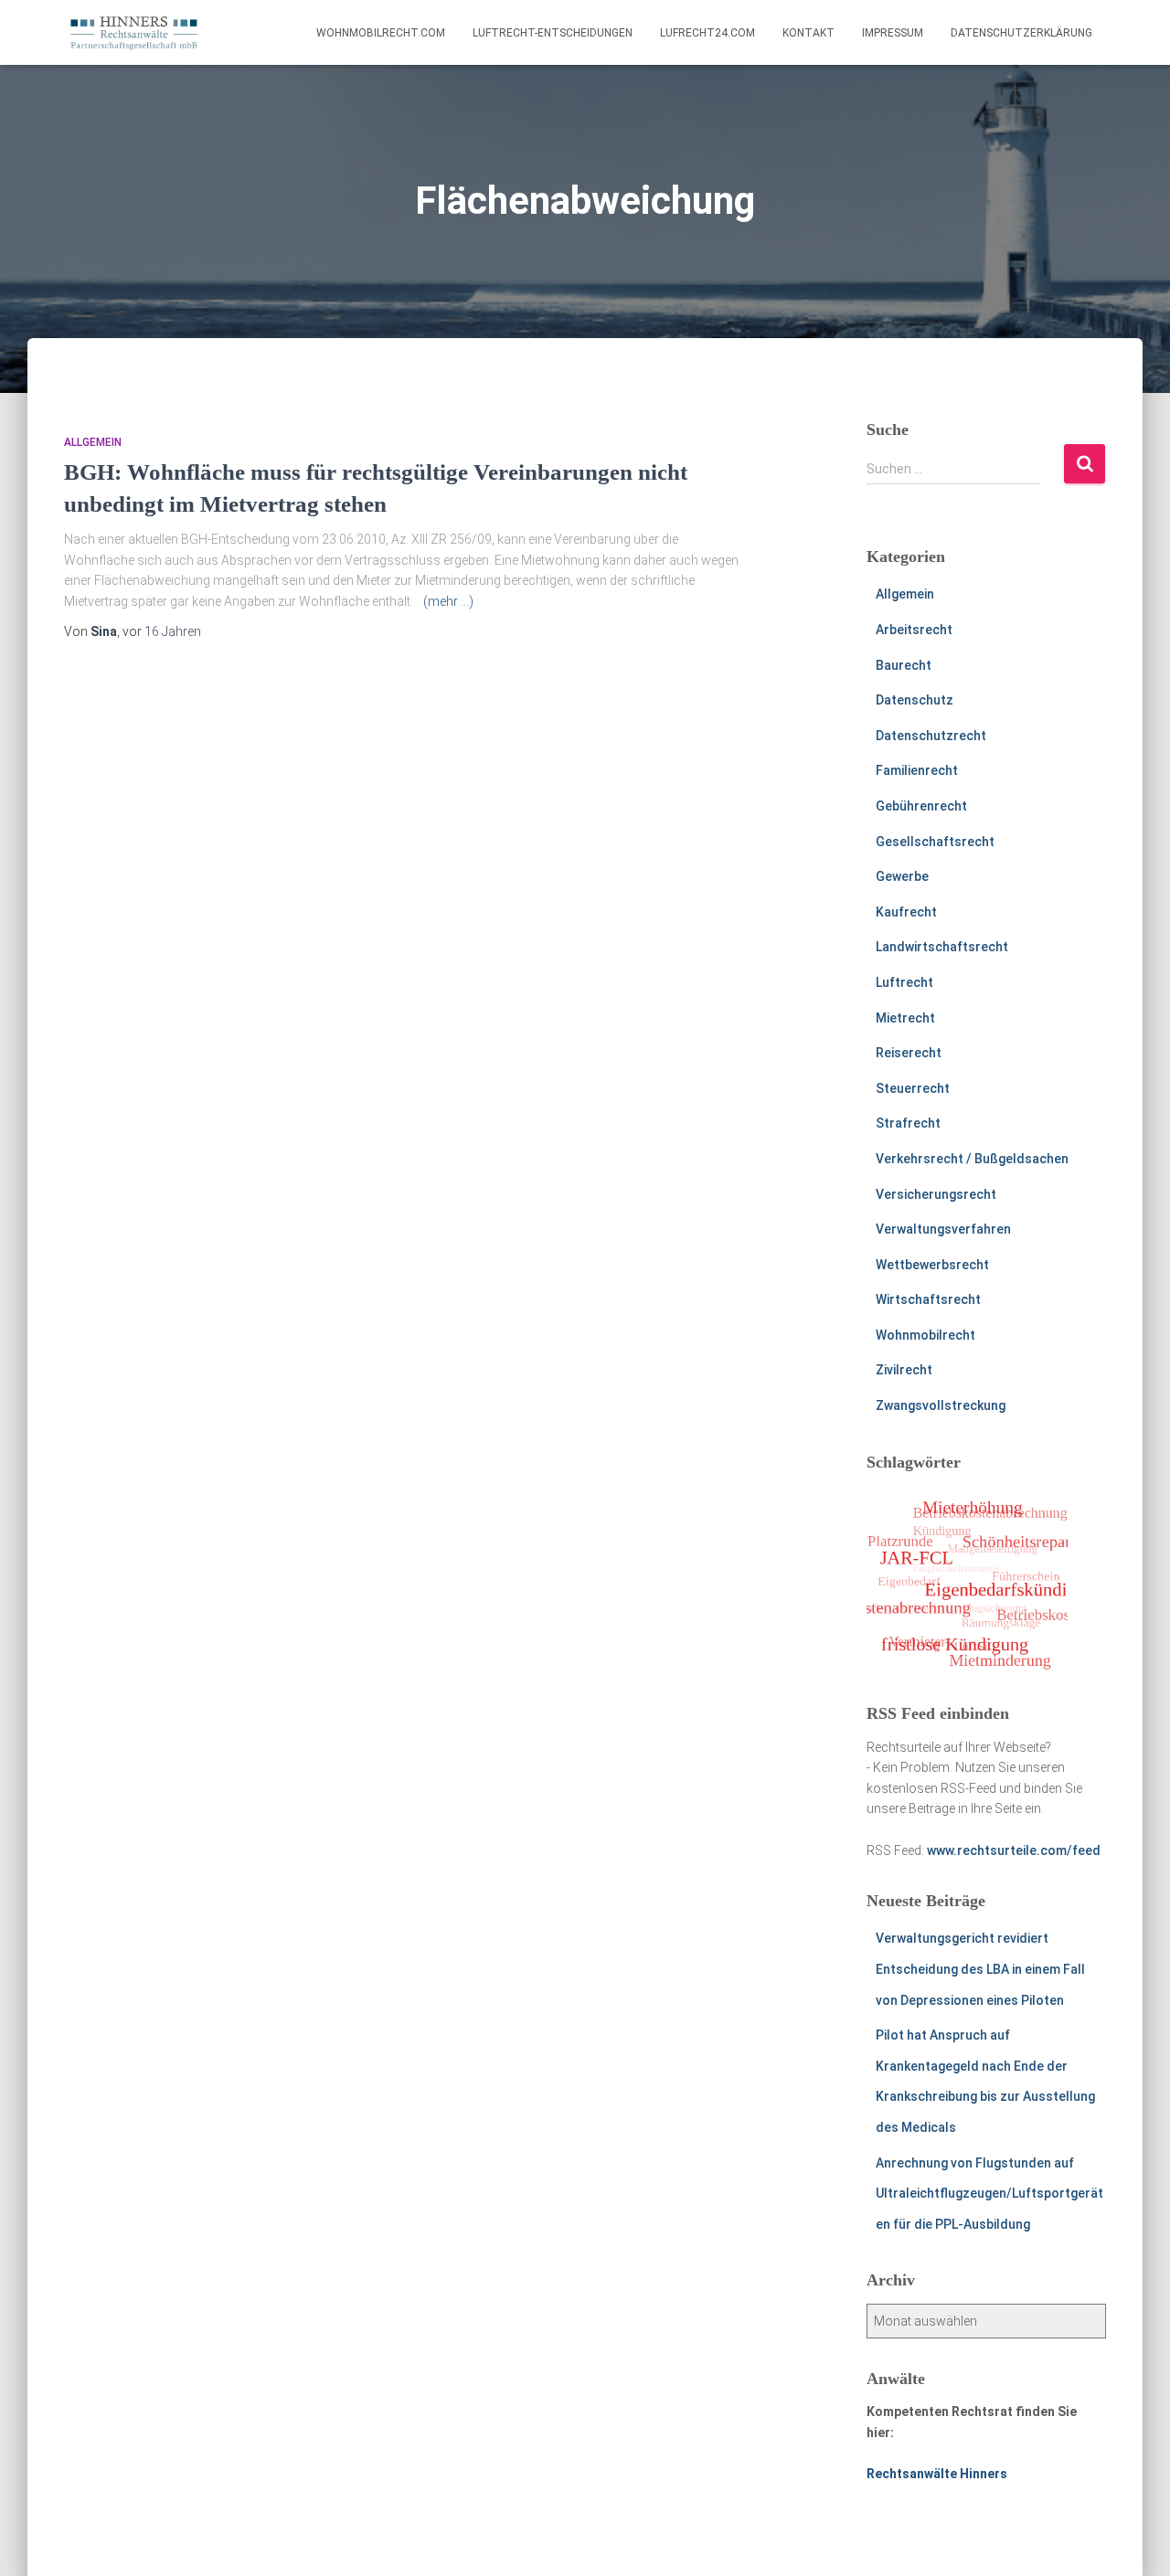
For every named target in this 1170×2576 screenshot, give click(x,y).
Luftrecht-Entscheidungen (553, 33)
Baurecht (904, 665)
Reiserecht (909, 1053)
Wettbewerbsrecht (932, 1265)
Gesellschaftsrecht (935, 842)
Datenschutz (915, 700)
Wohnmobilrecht (925, 1335)
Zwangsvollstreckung (941, 1405)
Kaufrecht (906, 912)
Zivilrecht (904, 1370)
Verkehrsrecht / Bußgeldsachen (972, 1159)
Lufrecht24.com (707, 33)
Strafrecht (908, 1123)
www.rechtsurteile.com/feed (1014, 1850)
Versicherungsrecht (936, 1194)
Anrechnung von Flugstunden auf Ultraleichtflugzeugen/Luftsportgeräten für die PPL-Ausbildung (989, 2194)
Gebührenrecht (921, 806)
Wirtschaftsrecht (928, 1299)
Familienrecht (917, 770)
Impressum (893, 33)
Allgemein (93, 442)
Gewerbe (902, 876)
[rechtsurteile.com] (134, 33)
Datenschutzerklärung (1021, 33)
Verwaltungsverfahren (943, 1229)
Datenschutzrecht (931, 736)
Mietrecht (905, 1018)
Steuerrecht (913, 1088)
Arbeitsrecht (914, 630)
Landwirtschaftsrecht (942, 947)
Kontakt (808, 33)
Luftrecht (904, 982)
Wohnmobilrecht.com (381, 33)
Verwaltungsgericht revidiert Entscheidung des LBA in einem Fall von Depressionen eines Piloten (980, 1969)
